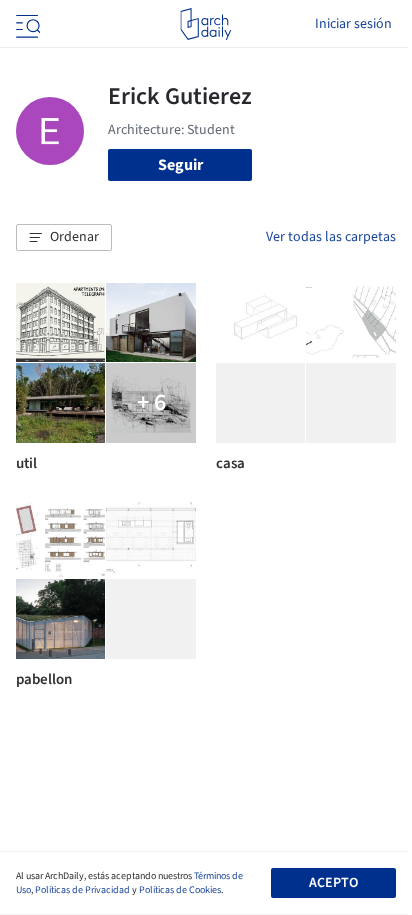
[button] (64, 238)
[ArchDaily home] (205, 24)
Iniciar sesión (353, 24)
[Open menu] (26, 24)
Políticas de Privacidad (82, 890)
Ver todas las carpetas (331, 237)
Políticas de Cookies (180, 890)
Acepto (333, 883)
